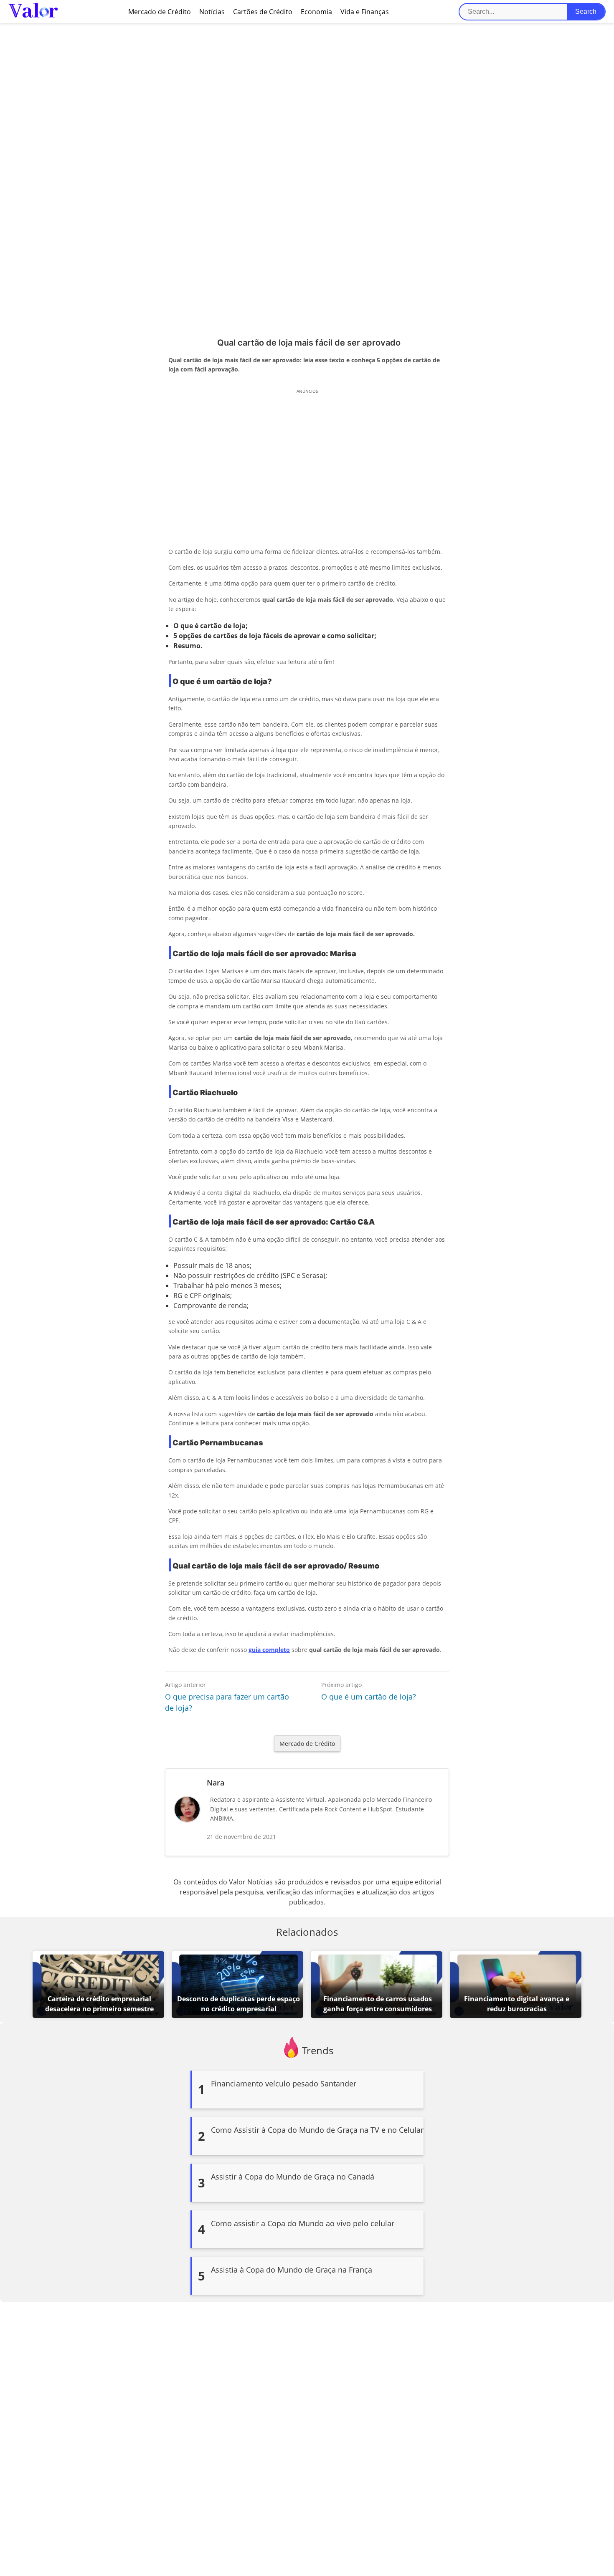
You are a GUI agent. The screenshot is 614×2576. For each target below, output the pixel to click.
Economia (316, 12)
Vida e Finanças (365, 12)
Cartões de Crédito (263, 12)
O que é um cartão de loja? (369, 1697)
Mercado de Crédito (160, 12)
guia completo (269, 1650)
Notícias (212, 12)
